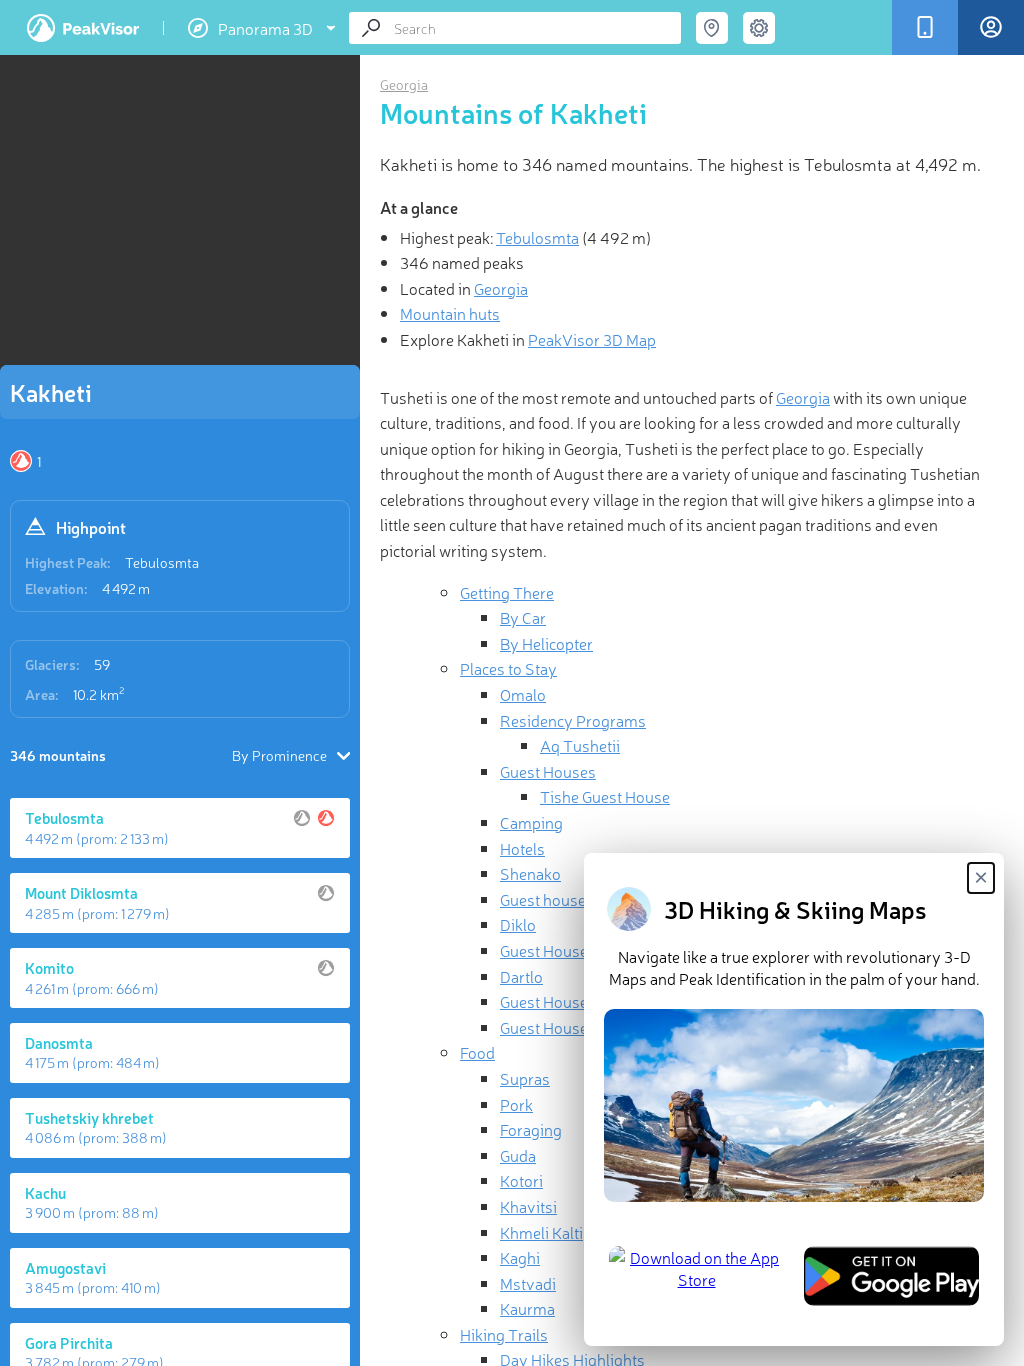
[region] (180, 216)
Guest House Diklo (563, 950)
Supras (525, 1078)
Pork (516, 1104)
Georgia (404, 84)
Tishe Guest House (605, 796)
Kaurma (527, 1308)
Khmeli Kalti (541, 1232)
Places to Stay (508, 668)
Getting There (507, 592)
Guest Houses (548, 771)
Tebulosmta (162, 562)
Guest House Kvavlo (569, 1027)
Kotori (521, 1180)
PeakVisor (83, 28)
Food (477, 1052)
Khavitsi (528, 1206)
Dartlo (521, 976)
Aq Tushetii (580, 745)
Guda (518, 1155)
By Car (523, 617)
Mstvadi (528, 1283)
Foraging (531, 1129)
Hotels (522, 848)
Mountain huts (450, 313)
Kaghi (520, 1257)
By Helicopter (546, 643)
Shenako (530, 873)
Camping (531, 822)
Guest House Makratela (579, 1001)
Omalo (523, 694)
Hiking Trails (504, 1334)
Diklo (518, 924)
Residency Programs (573, 720)
